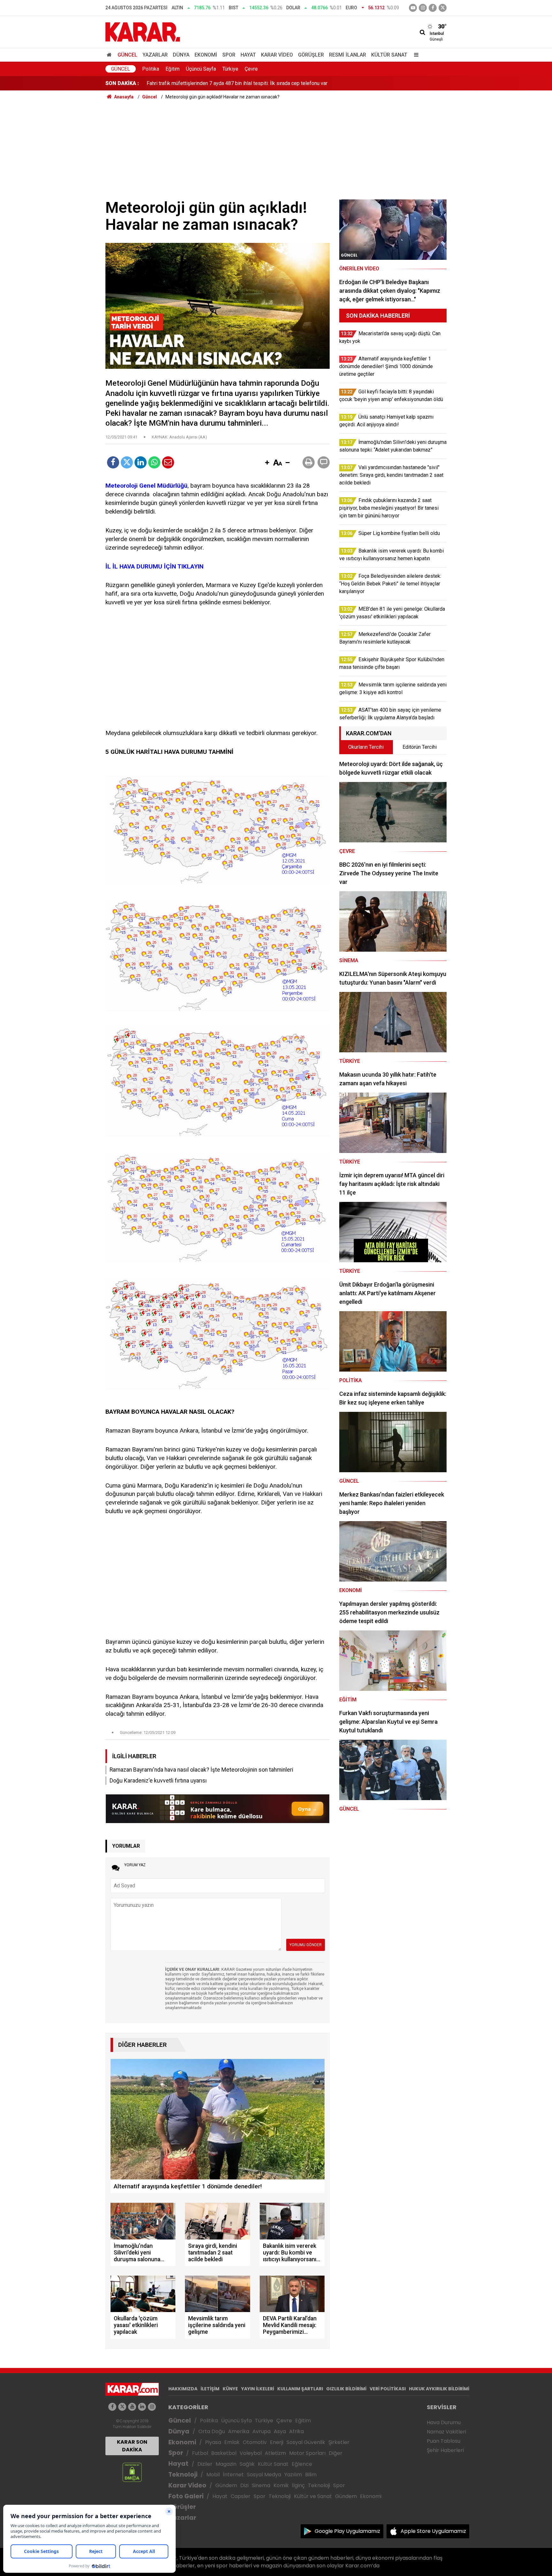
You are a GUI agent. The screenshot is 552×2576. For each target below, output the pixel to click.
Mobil (213, 2475)
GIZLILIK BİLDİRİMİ (346, 2389)
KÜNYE (230, 2389)
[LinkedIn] (141, 462)
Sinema (261, 2485)
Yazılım (293, 2475)
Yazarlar (155, 55)
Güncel (127, 55)
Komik (281, 2485)
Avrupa (261, 2431)
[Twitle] (127, 462)
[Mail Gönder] (168, 462)
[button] (267, 463)
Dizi (244, 2485)
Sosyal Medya (264, 2475)
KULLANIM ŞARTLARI (300, 2389)
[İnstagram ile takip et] (423, 8)
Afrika (296, 2431)
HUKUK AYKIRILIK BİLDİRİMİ (439, 2389)
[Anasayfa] (110, 55)
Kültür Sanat (389, 55)
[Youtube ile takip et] (413, 8)
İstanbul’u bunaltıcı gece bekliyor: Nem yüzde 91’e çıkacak (211, 83)
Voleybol (251, 2453)
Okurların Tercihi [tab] (366, 747)
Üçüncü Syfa (236, 2421)
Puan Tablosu (444, 2441)
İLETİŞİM (210, 2389)
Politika (151, 69)
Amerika (239, 2431)
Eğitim (172, 69)
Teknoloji (183, 2475)
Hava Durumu (444, 2422)
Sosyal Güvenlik (306, 2442)
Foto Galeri (186, 2496)
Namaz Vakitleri (446, 2432)
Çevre (251, 69)
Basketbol (224, 2453)
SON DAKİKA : (122, 83)
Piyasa (213, 2442)
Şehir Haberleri (445, 2450)
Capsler (241, 2496)
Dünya (181, 55)
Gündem (226, 2485)
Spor (229, 55)
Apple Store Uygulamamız (433, 2531)
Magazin (226, 2464)
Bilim (311, 2475)
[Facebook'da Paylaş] (113, 462)
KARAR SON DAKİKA (132, 2446)
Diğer (336, 2453)
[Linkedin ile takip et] (142, 2407)
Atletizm (275, 2453)
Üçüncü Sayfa (201, 69)
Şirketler (339, 2442)
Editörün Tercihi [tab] (420, 747)
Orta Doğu (212, 2431)
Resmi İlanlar (348, 55)
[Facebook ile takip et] (433, 8)
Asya (280, 2431)
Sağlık (247, 2464)
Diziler (205, 2464)
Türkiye (230, 69)
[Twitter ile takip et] (443, 8)
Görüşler (311, 55)
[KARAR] (143, 31)
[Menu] (415, 55)
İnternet (233, 2475)
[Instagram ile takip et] (152, 2407)
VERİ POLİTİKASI (388, 2389)
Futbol (200, 2453)
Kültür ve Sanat (313, 2496)
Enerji (277, 2442)
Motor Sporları (307, 2453)
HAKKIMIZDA (183, 2389)
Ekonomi (206, 55)
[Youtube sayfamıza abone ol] (132, 2407)
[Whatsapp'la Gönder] (154, 462)
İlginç (298, 2485)
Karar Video (277, 55)
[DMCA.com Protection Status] (132, 2472)
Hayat (248, 55)
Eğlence (302, 2464)
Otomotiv (255, 2442)
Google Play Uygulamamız (347, 2531)
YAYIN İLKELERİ (258, 2389)
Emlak (232, 2442)
